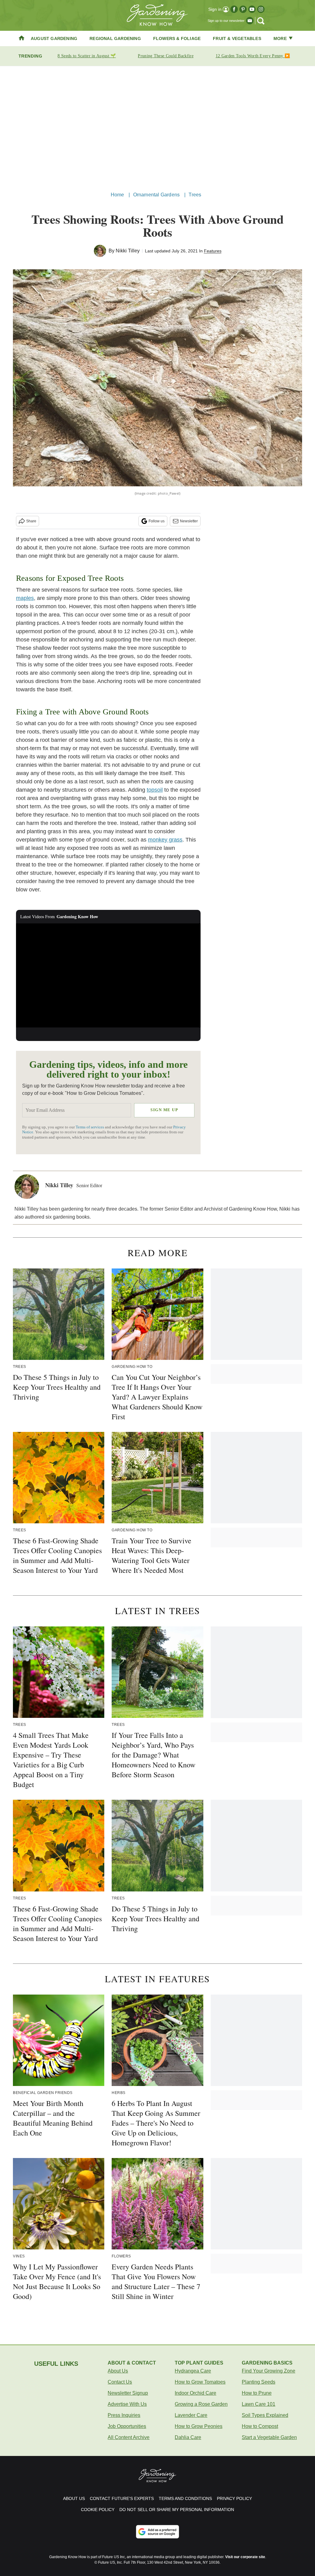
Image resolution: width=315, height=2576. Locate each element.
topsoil (155, 790)
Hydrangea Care (193, 2371)
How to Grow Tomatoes (200, 2382)
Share (31, 521)
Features (213, 251)
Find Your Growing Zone (269, 2371)
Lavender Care (191, 2415)
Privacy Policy (234, 2498)
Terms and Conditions (185, 2498)
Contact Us (120, 2382)
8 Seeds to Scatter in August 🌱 (87, 56)
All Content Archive (129, 2437)
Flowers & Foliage (177, 38)
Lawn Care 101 (259, 2404)
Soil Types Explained (265, 2415)
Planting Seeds (259, 2382)
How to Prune (257, 2393)
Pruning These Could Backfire (165, 56)
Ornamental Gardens (157, 195)
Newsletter (189, 521)
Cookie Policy (98, 2510)
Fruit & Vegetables (237, 38)
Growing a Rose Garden (201, 2404)
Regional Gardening (115, 38)
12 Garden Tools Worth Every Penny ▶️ (253, 56)
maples (25, 598)
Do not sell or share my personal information (177, 2510)
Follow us (157, 521)
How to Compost (260, 2426)
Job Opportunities (127, 2426)
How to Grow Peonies (199, 2426)
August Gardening (54, 38)
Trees (195, 195)
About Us (118, 2371)
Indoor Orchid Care (195, 2393)
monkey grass (165, 840)
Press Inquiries (124, 2415)
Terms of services (90, 1127)
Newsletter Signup (128, 2393)
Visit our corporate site (245, 2557)
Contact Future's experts (122, 2498)
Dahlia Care (188, 2437)
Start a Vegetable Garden (269, 2437)
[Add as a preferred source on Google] (157, 2532)
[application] (108, 975)
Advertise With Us (127, 2404)
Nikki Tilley (128, 251)
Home (118, 195)
